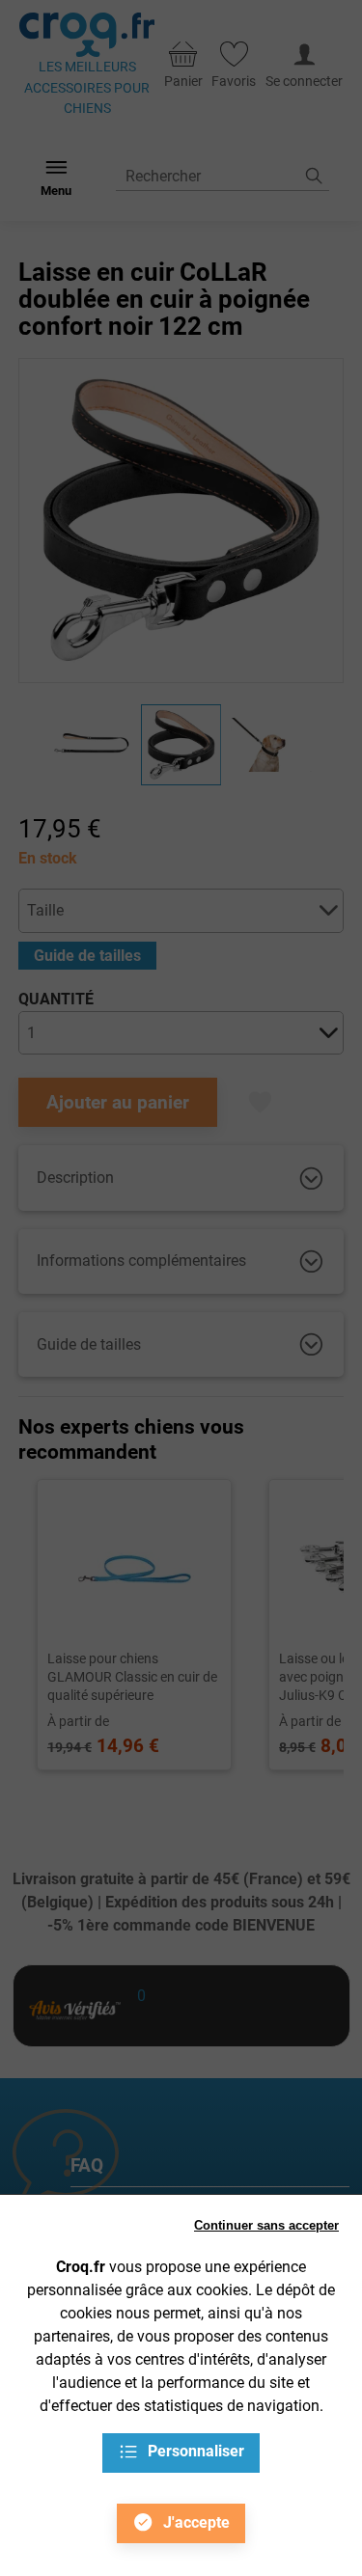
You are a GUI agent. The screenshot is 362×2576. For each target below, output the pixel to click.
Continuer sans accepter (266, 2225)
